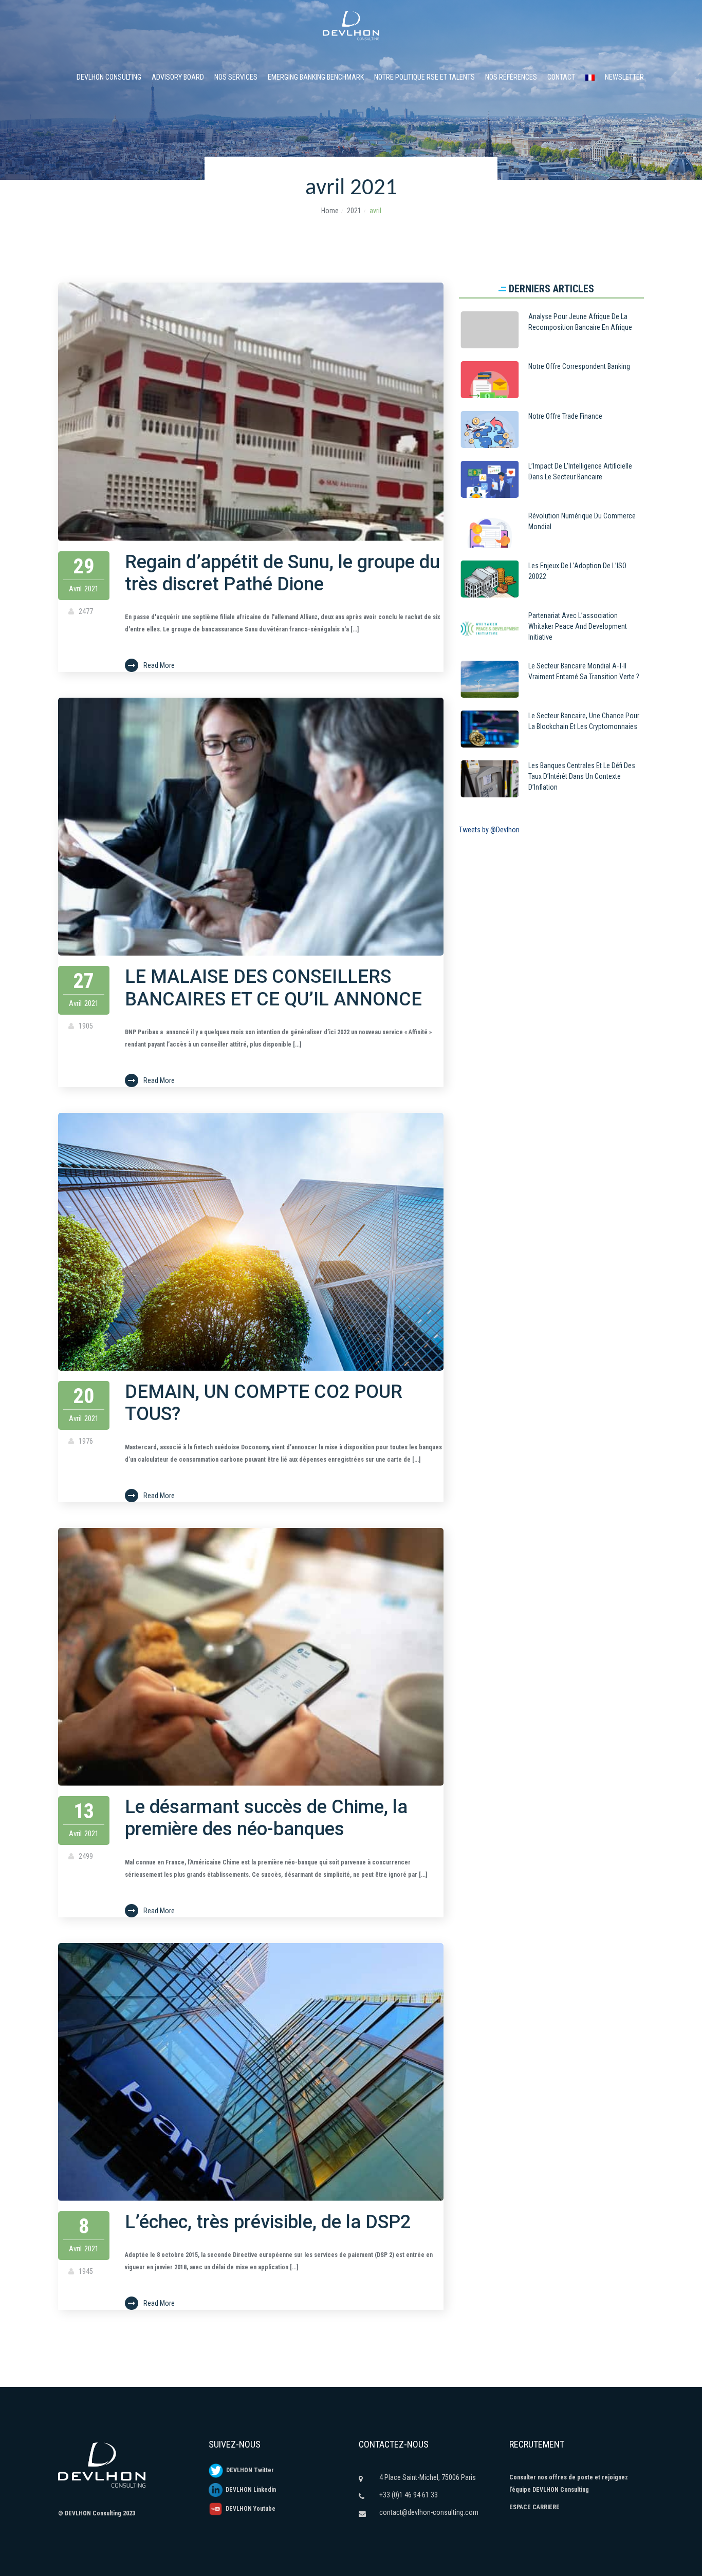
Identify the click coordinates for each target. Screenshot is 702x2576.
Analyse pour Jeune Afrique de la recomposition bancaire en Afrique (580, 322)
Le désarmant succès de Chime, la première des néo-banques (266, 1818)
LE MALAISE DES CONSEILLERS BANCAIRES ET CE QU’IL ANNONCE (273, 988)
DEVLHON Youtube (249, 2509)
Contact (561, 77)
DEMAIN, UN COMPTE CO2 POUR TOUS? (264, 1403)
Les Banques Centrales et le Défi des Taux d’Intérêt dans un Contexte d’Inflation (582, 776)
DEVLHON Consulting (109, 77)
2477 (85, 611)
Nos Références (511, 77)
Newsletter (624, 77)
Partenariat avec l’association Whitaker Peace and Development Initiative (578, 626)
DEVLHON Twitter (248, 2470)
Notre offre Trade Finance (565, 416)
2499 (85, 1856)
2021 (354, 211)
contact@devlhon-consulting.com (429, 2512)
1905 (85, 1026)
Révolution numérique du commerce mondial (582, 521)
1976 (85, 1441)
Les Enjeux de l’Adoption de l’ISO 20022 (577, 571)
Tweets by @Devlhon (489, 830)
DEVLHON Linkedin (249, 2490)
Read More (159, 665)
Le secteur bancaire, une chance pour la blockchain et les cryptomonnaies (584, 721)
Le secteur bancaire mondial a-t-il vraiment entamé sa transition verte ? (584, 671)
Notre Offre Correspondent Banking (579, 366)
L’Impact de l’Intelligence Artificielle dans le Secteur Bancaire (580, 471)
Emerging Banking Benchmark (316, 77)
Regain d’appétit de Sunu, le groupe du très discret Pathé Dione (282, 573)
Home (330, 211)
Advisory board (178, 77)
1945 (85, 2271)
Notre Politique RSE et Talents (424, 77)
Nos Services (236, 77)
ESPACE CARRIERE (534, 2507)
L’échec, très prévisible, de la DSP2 (268, 2222)
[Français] (590, 77)
